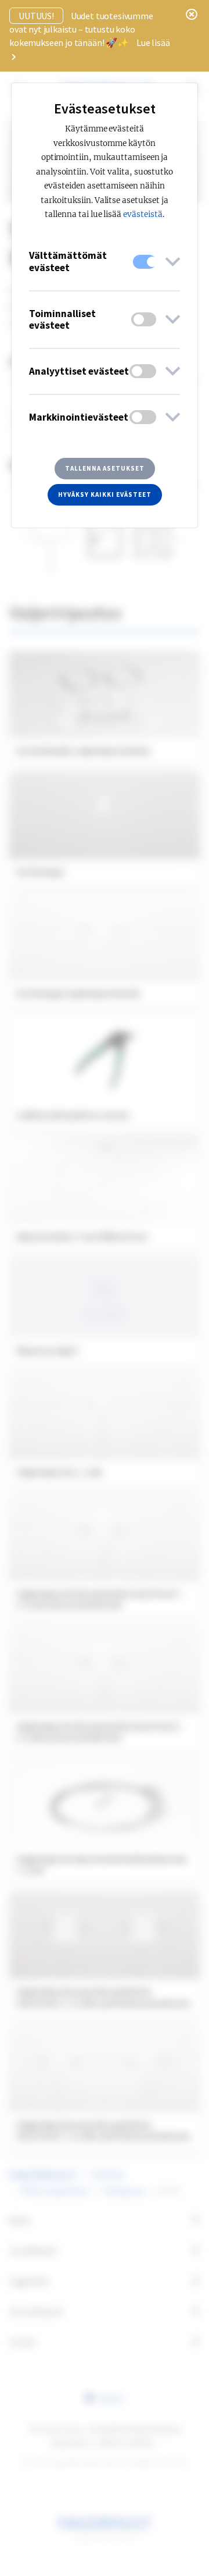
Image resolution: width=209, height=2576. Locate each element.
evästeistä (143, 214)
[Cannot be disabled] (145, 262)
